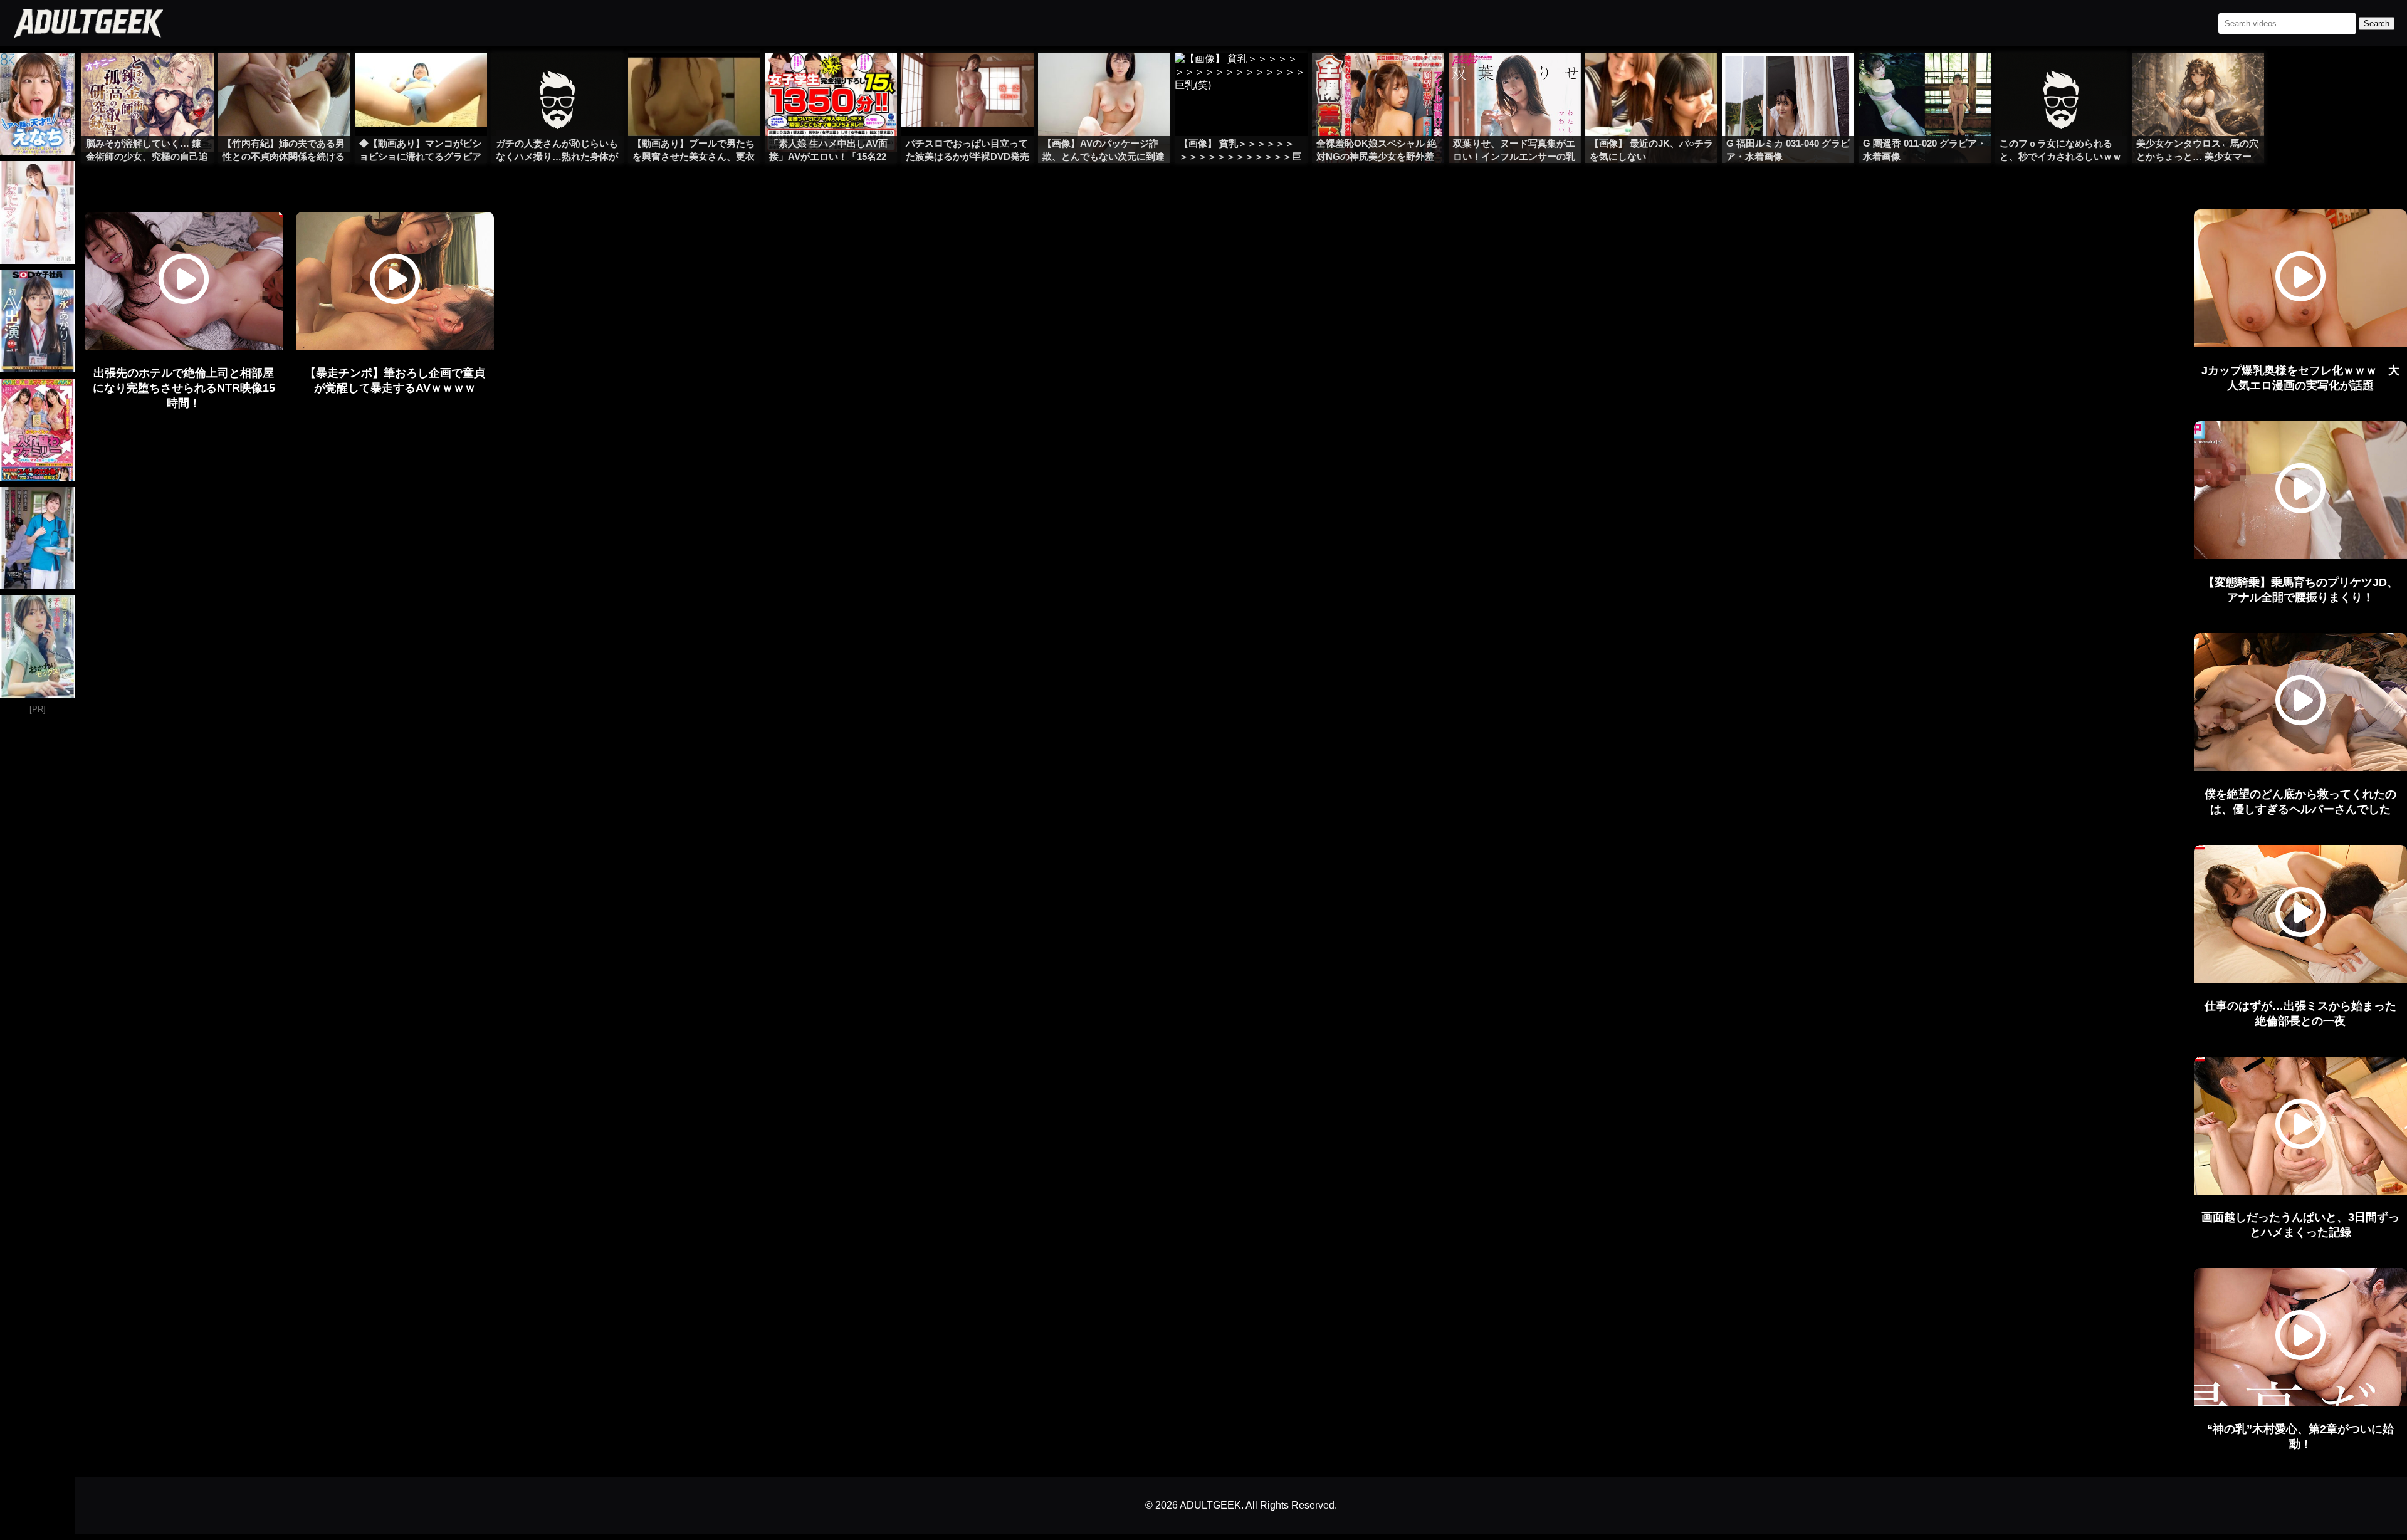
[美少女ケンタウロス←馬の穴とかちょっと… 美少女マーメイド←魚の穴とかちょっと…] (2198, 78)
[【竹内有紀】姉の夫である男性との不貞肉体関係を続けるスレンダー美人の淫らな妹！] (284, 78)
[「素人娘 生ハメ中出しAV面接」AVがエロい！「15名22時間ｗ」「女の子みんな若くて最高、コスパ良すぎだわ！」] (831, 78)
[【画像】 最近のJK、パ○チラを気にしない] (1651, 78)
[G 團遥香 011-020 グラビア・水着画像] (1925, 78)
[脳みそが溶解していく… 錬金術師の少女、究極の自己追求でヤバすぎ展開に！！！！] (148, 78)
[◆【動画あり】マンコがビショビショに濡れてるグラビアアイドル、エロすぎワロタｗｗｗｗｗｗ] (421, 78)
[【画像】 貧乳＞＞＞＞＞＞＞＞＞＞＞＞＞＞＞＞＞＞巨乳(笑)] (1241, 78)
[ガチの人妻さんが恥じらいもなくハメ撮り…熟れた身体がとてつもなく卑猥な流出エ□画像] (558, 78)
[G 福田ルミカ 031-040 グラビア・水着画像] (1788, 78)
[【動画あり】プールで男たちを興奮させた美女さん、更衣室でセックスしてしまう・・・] (694, 78)
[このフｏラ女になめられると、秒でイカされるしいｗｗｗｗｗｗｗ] (2061, 78)
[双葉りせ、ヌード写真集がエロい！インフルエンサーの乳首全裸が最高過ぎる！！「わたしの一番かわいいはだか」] (1515, 78)
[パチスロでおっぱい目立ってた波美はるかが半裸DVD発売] (968, 78)
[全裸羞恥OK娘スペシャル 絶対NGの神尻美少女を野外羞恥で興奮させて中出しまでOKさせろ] (1378, 78)
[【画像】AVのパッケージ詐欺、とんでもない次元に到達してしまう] (1104, 78)
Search (2377, 24)
